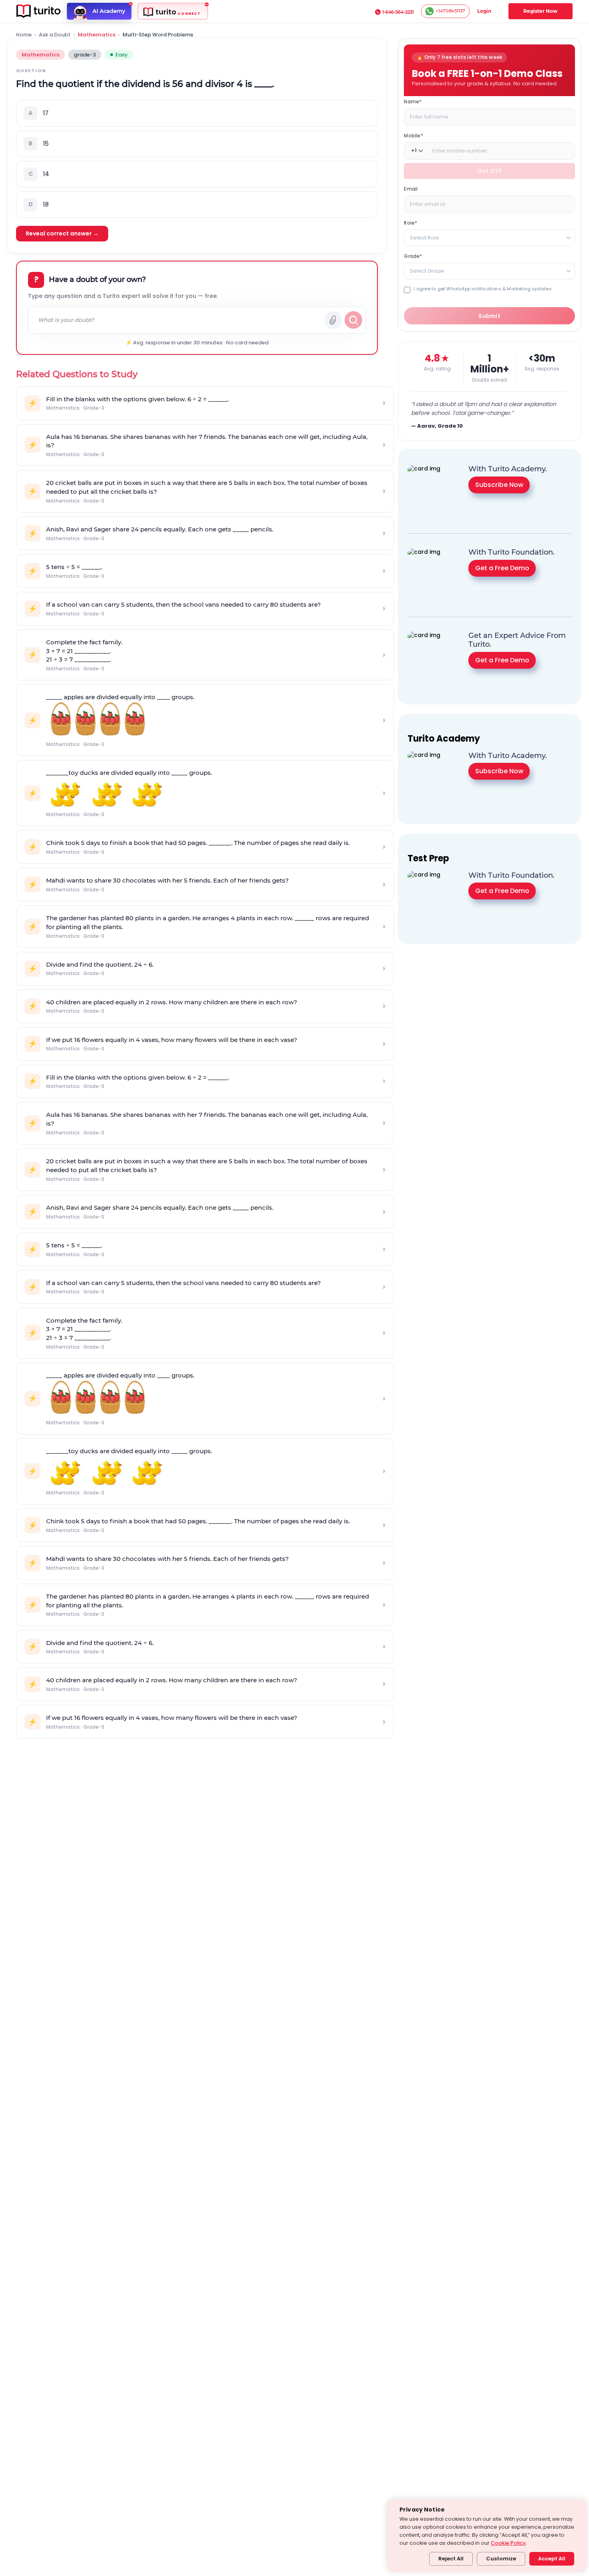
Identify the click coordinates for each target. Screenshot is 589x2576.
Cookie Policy (508, 2543)
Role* (410, 222)
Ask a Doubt (55, 35)
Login (484, 11)
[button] (197, 113)
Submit (489, 316)
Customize (501, 2559)
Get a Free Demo (502, 568)
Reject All (451, 2559)
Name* (413, 101)
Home (24, 35)
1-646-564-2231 (398, 12)
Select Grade (427, 270)
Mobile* (413, 135)
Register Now (540, 11)
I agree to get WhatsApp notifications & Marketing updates (482, 289)
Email (411, 188)
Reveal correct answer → (62, 233)
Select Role (425, 237)
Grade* (413, 256)
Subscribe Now (499, 484)
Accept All (552, 2559)
